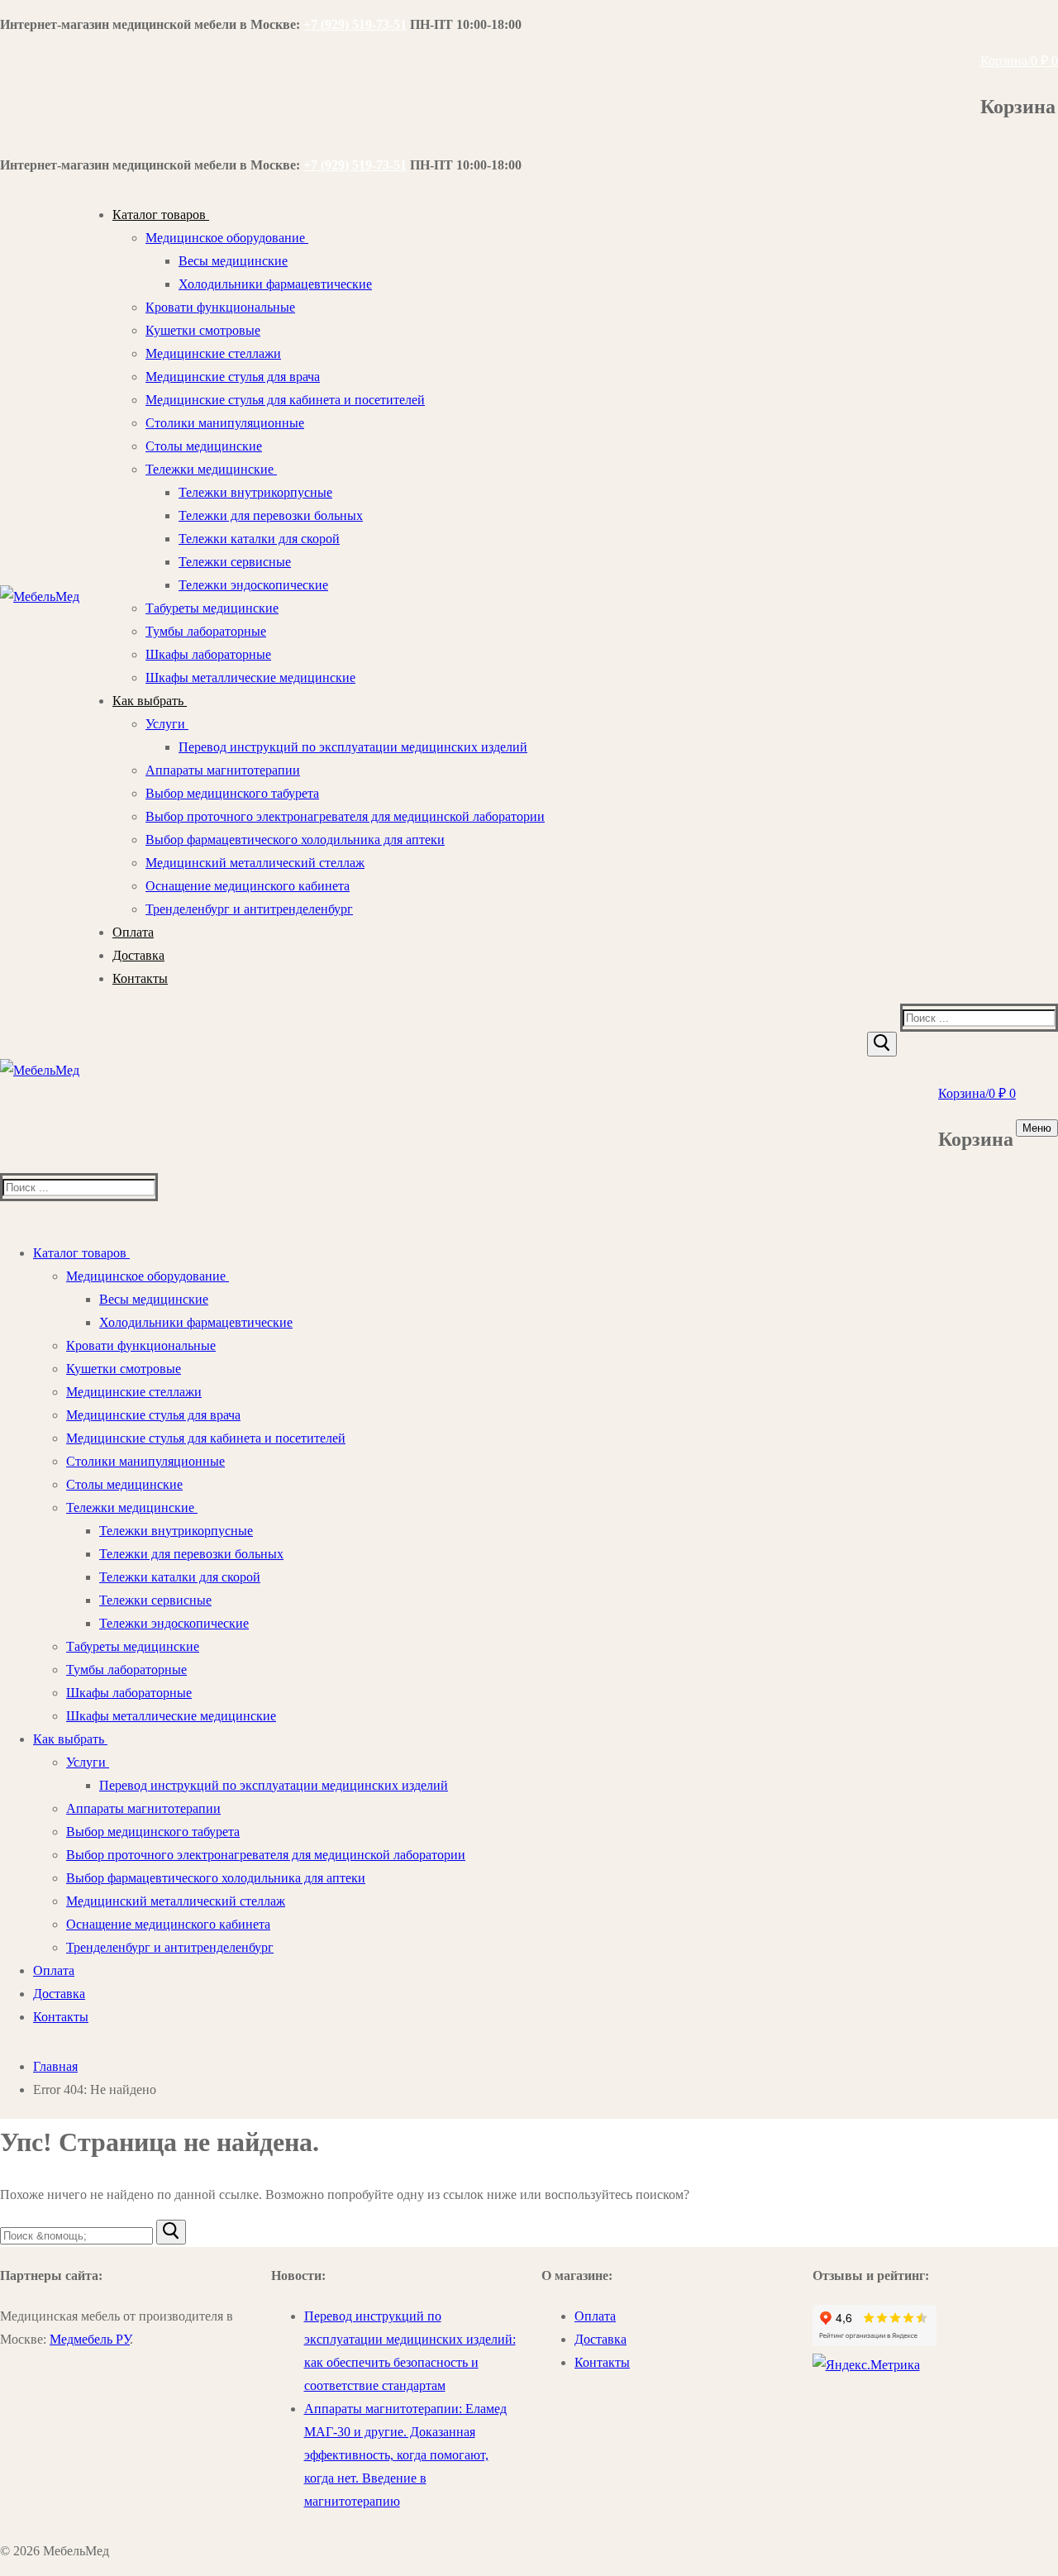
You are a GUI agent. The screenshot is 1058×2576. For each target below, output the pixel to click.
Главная (55, 2066)
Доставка (600, 2339)
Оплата (595, 2316)
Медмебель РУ (90, 2339)
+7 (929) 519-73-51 (355, 24)
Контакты (602, 2362)
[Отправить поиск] (882, 1044)
